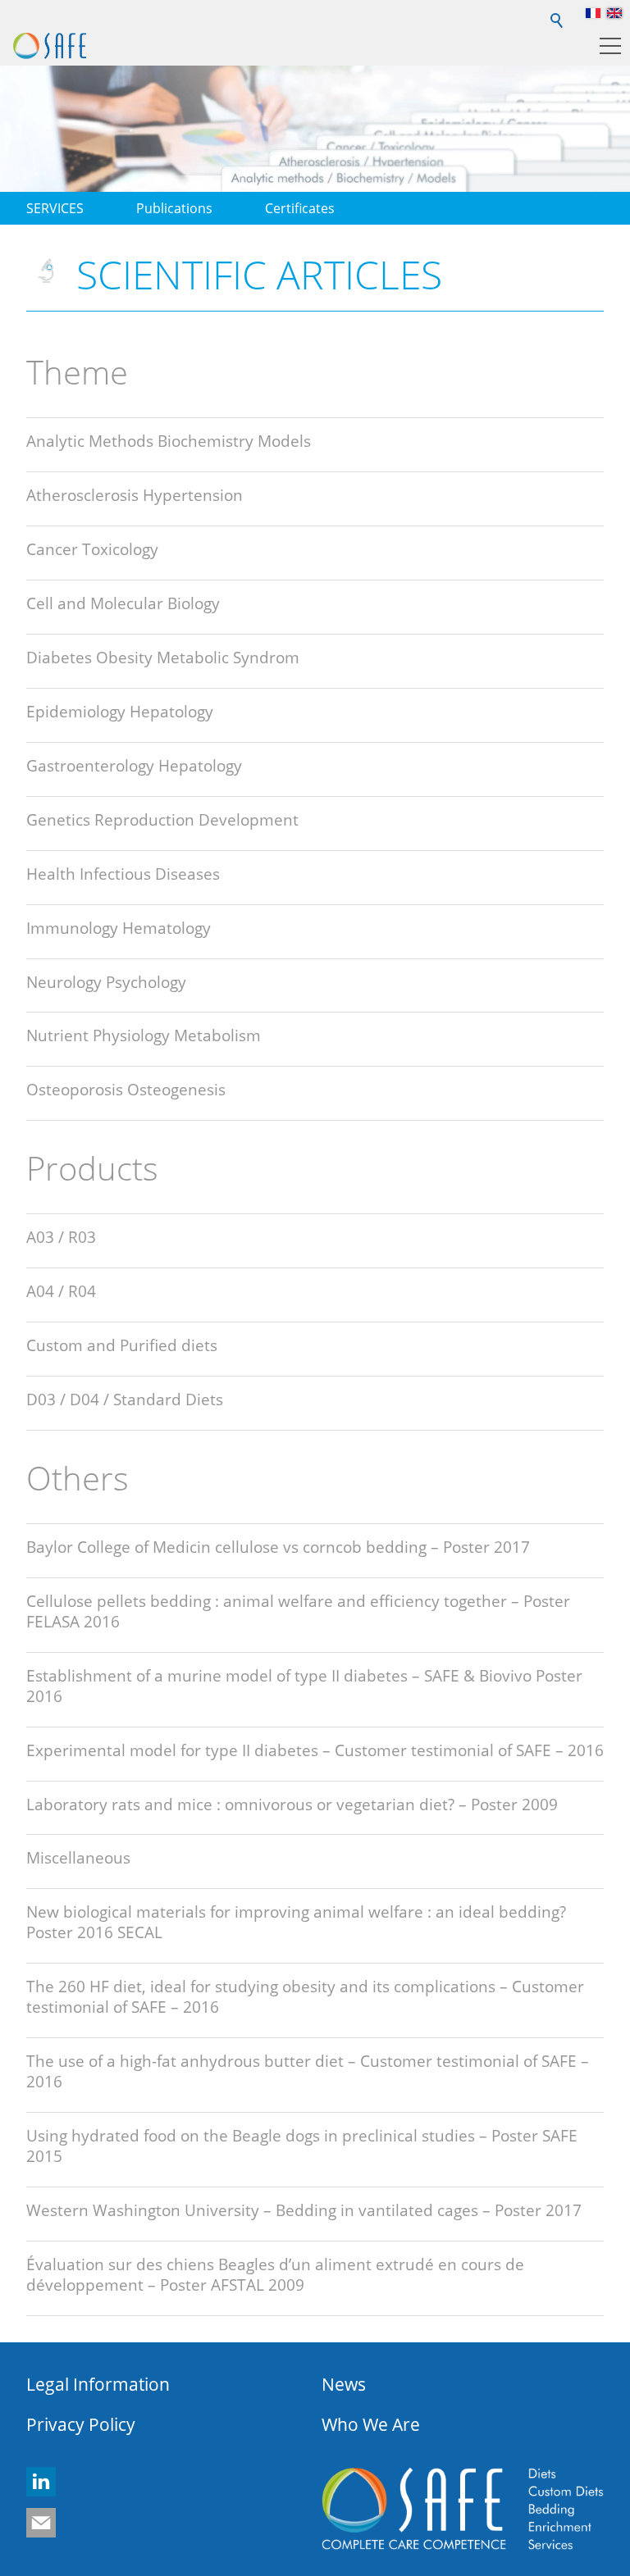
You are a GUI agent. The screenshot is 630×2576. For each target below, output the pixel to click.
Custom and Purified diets (122, 1345)
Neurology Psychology (106, 982)
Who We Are (371, 2424)
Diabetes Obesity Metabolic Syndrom (163, 657)
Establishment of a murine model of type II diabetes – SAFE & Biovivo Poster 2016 (304, 1686)
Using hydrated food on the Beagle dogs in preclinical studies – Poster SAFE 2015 (302, 2146)
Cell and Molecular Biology (123, 603)
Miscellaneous (78, 1857)
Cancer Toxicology (92, 549)
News (344, 2384)
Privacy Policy (81, 2424)
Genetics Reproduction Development (162, 819)
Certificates (300, 208)
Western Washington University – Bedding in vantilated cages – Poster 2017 (304, 2210)
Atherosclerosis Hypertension (135, 495)
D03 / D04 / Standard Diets (125, 1399)
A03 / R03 (61, 1237)
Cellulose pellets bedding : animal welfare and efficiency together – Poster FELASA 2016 (298, 1611)
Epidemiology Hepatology (120, 711)
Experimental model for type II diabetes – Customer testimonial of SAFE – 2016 (315, 1750)
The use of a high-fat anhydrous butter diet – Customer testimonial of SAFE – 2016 (308, 2071)
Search (558, 13)
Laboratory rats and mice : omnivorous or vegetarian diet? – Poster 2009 (292, 1804)
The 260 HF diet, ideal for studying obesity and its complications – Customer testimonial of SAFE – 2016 (305, 1996)
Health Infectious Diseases (123, 874)
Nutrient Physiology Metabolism (144, 1035)
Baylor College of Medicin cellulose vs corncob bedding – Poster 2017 (278, 1547)
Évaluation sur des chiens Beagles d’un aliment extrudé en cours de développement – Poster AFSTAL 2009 (275, 2274)
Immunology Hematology (119, 928)
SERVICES (55, 208)
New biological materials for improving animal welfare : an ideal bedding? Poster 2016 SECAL (296, 1922)
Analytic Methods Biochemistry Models (169, 441)
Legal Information (98, 2384)
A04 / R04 (61, 1291)
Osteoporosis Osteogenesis (126, 1089)
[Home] (50, 46)
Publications (174, 208)
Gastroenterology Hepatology (134, 765)
